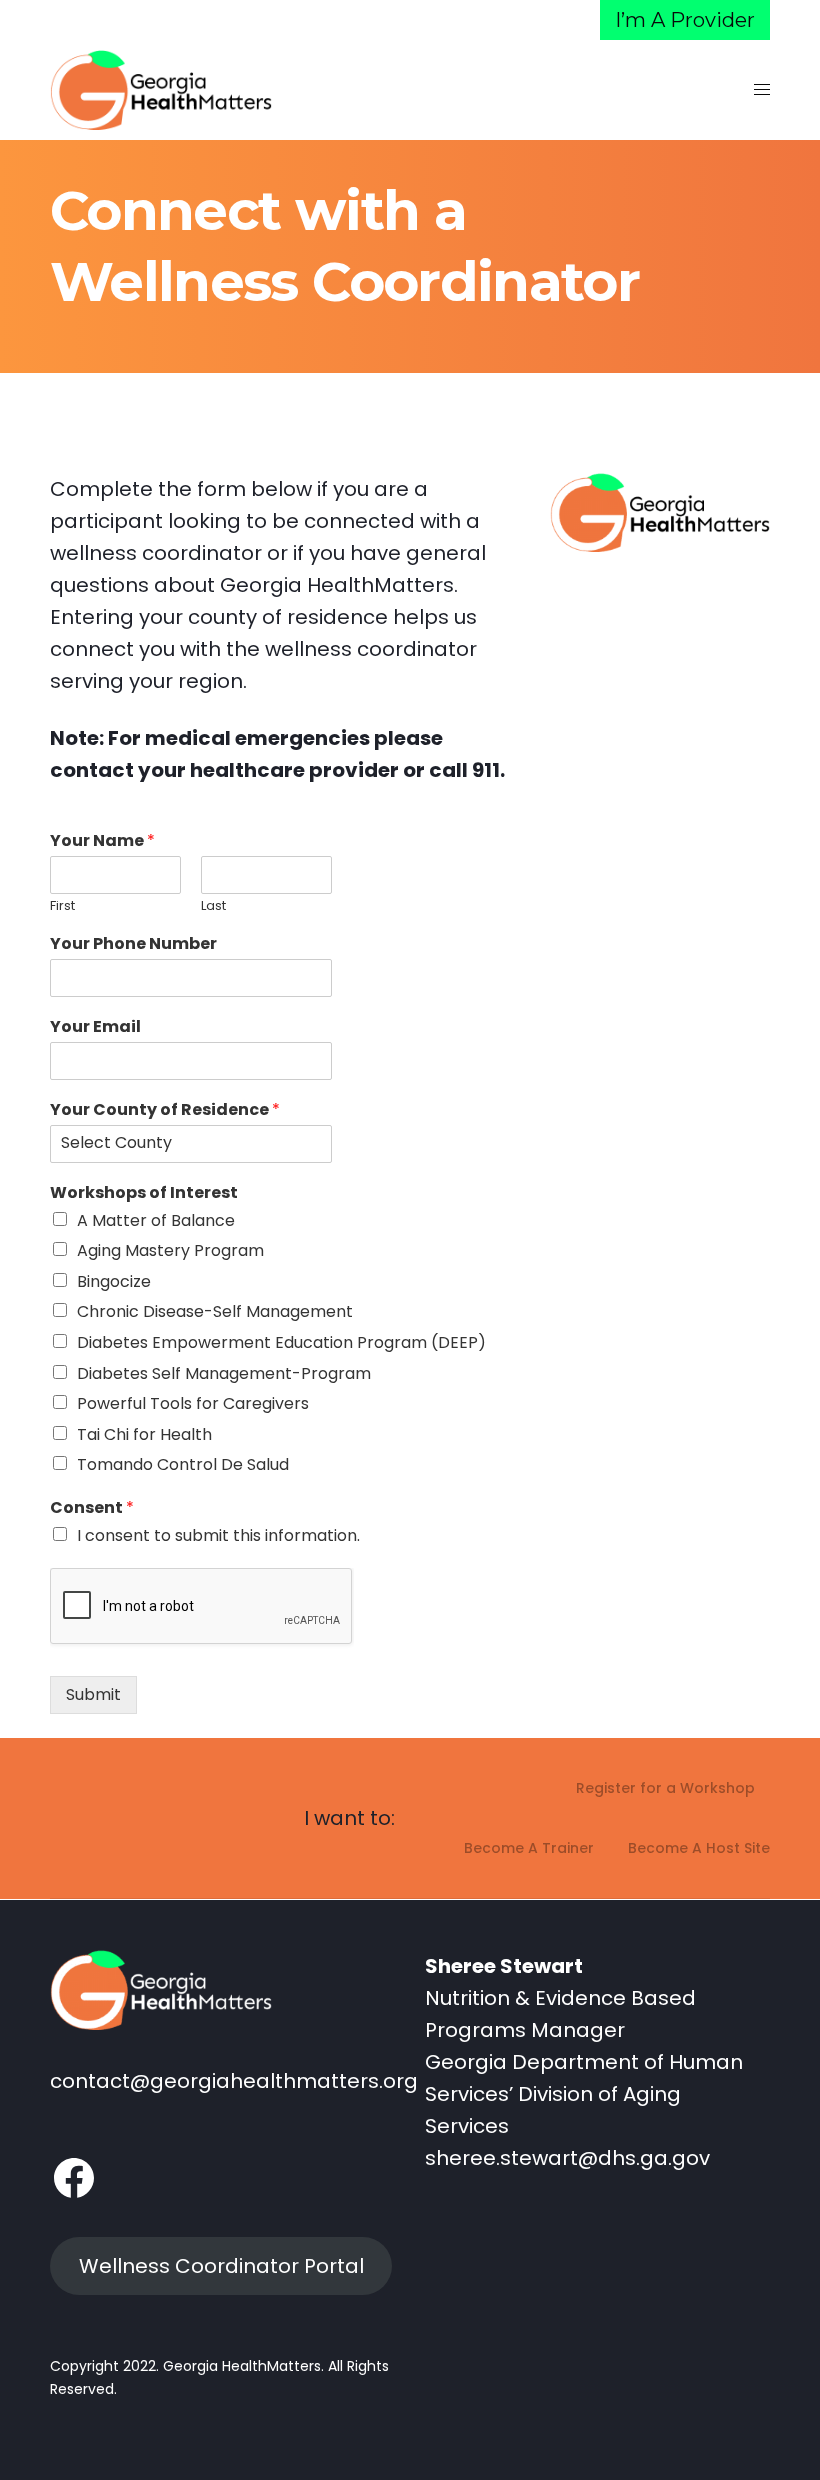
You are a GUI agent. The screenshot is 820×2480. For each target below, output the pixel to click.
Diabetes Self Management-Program (224, 1373)
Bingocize (114, 1281)
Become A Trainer (529, 1848)
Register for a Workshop (665, 1788)
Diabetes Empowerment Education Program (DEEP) (281, 1342)
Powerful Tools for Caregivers (193, 1403)
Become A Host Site (699, 1848)
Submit (93, 1694)
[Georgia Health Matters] (161, 90)
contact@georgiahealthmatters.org (234, 2081)
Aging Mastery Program (170, 1250)
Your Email (95, 1027)
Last (213, 906)
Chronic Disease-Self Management (215, 1311)
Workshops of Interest (144, 1193)
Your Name (102, 841)
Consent (92, 1508)
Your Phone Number (133, 944)
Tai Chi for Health (144, 1434)
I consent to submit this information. (218, 1535)
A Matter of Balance (156, 1220)
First (62, 906)
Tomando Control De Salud (183, 1464)
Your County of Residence (165, 1110)
